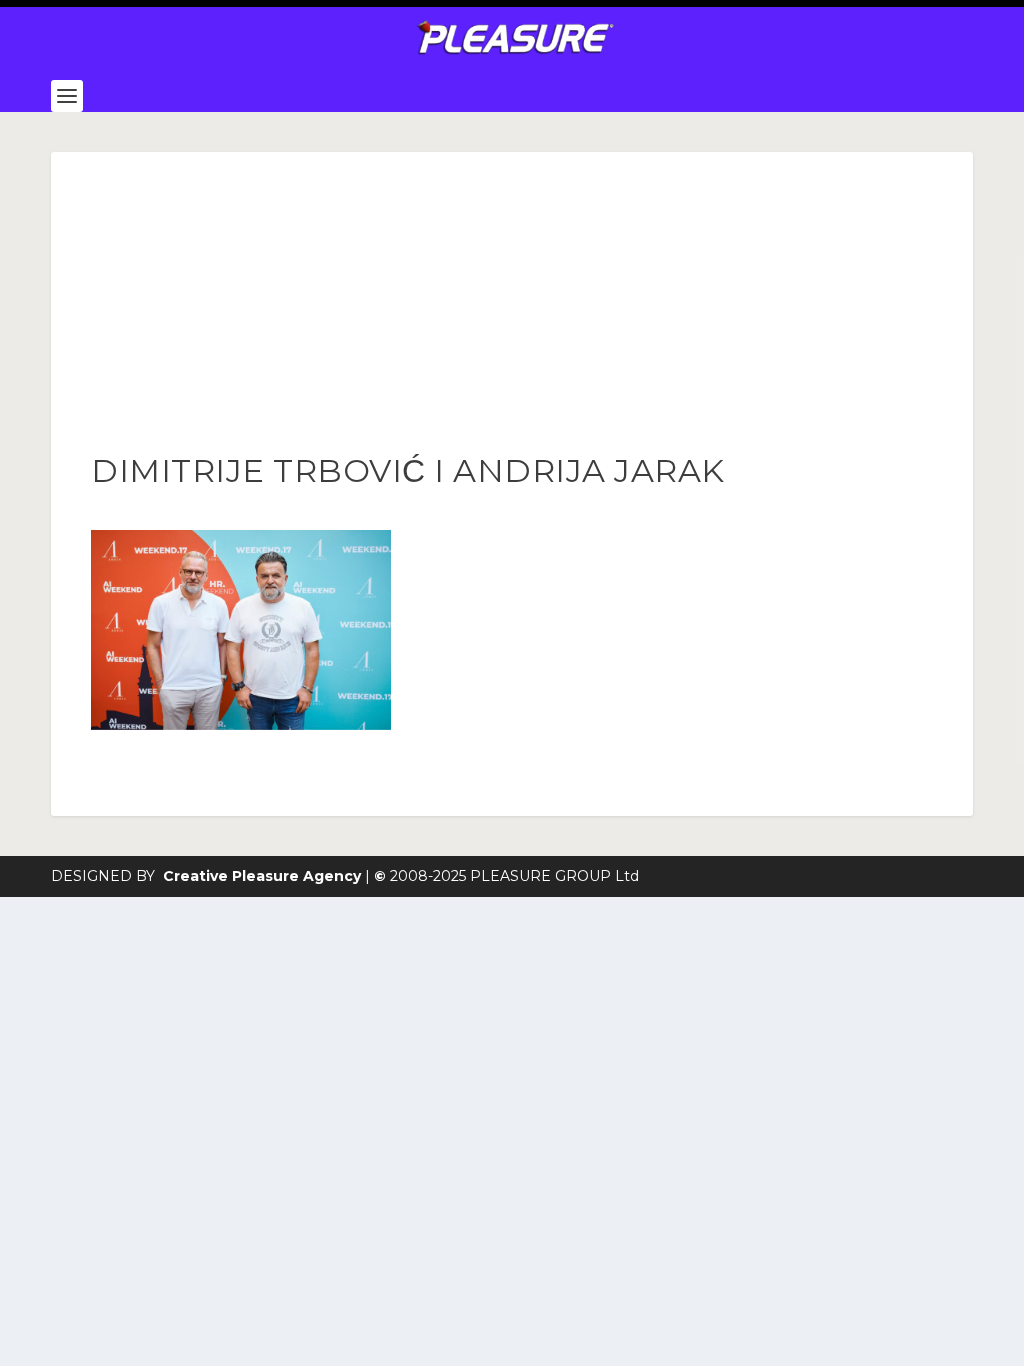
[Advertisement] (512, 302)
